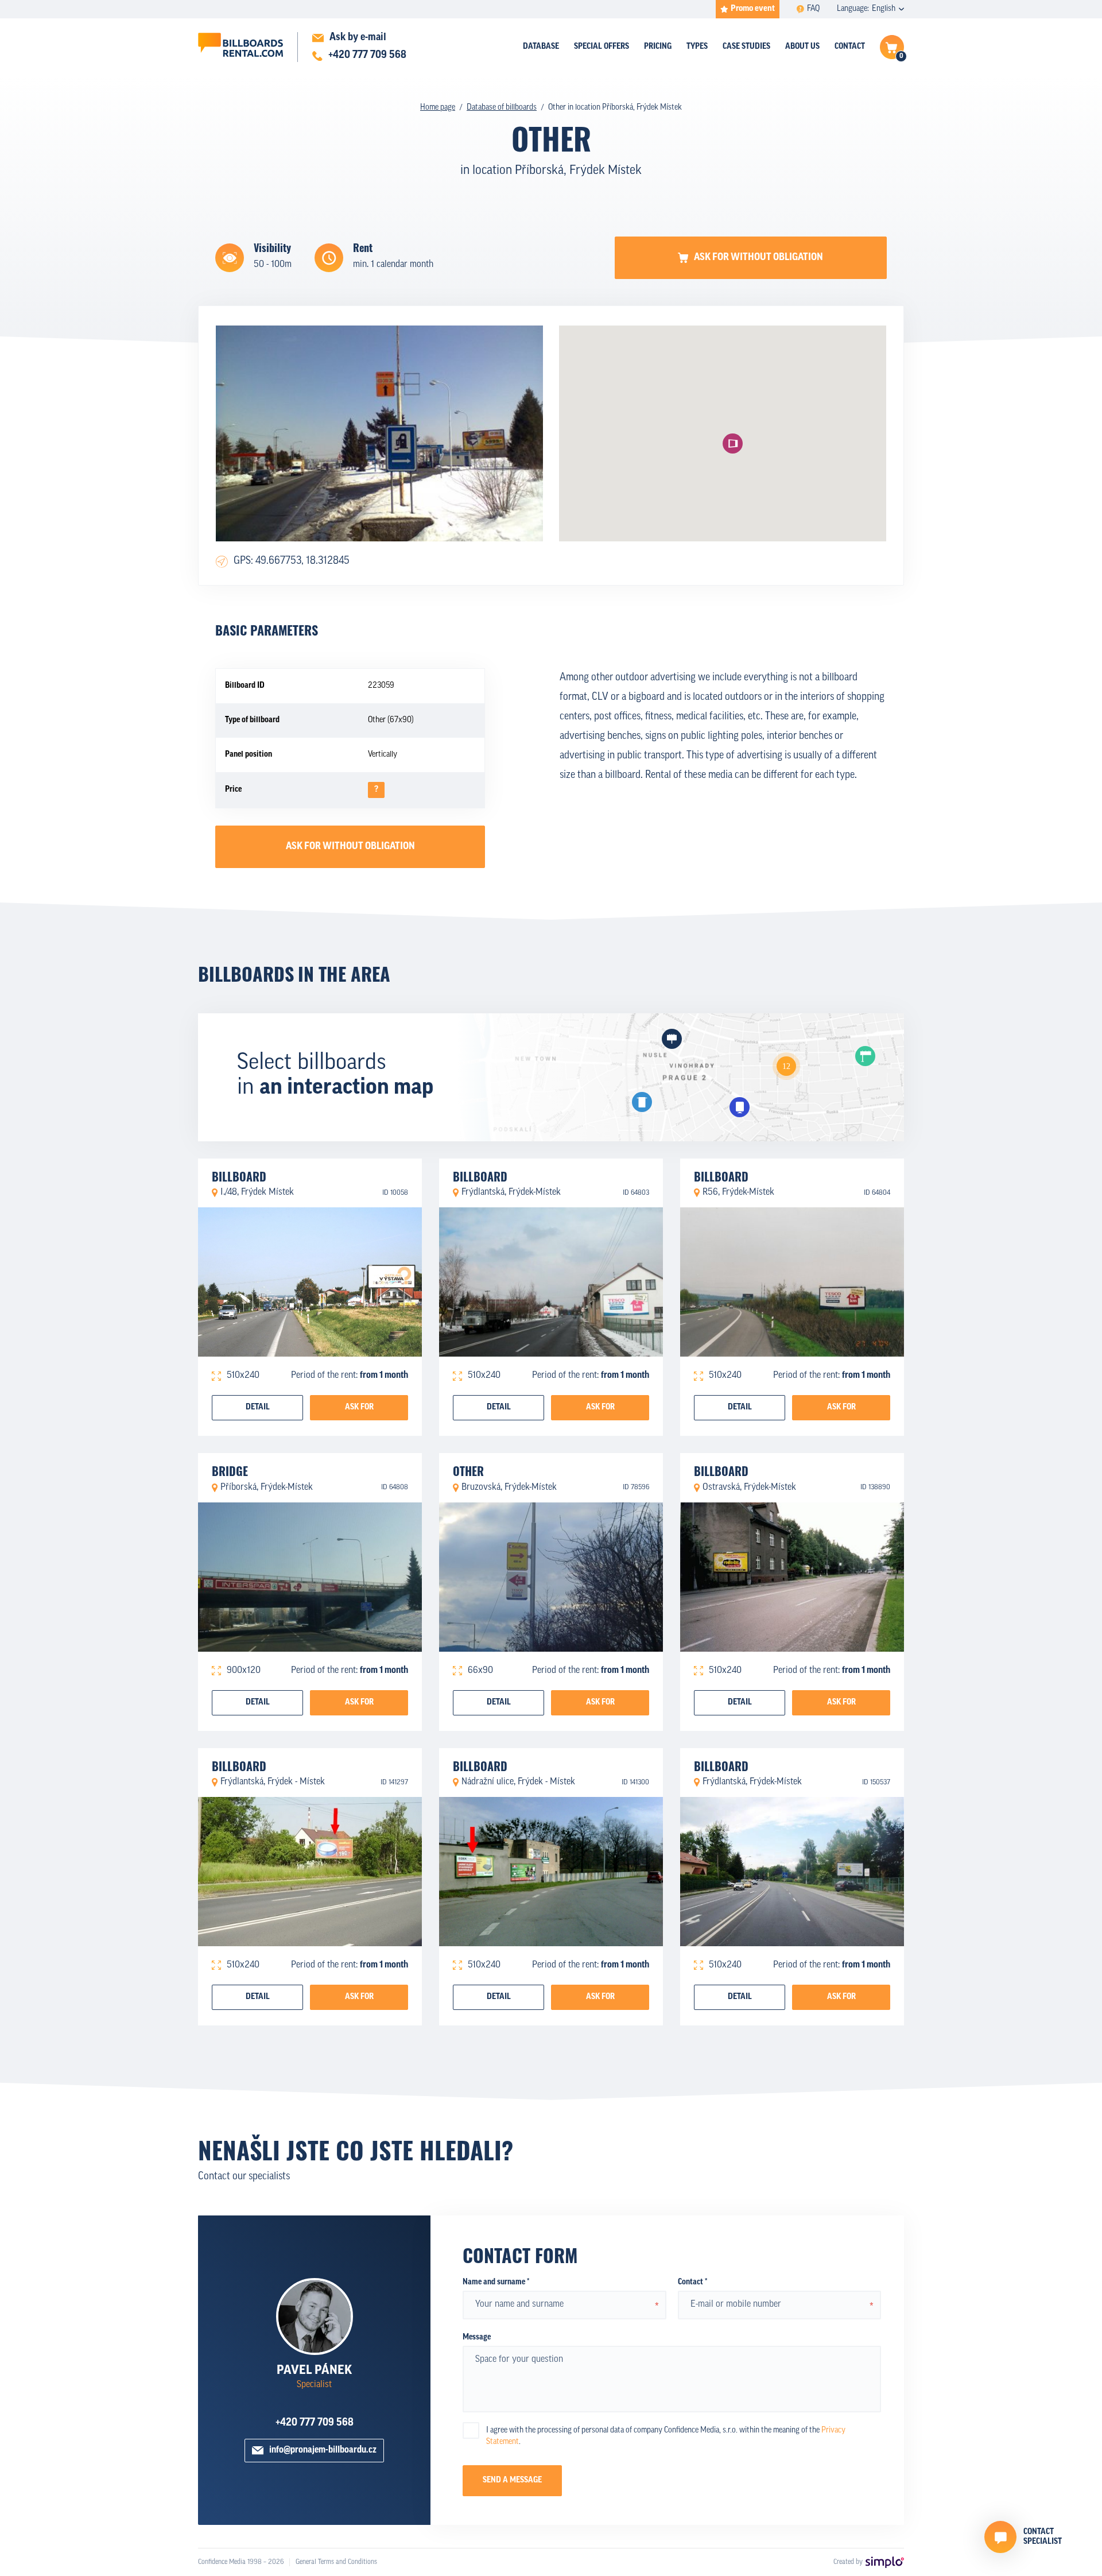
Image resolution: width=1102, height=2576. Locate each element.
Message (477, 2337)
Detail (258, 1407)
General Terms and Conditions (336, 2562)
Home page (438, 108)
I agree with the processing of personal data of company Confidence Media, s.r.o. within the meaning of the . (666, 2436)
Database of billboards (502, 108)
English (884, 9)
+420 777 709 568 (315, 2423)
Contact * (692, 2282)
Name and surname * (496, 2282)
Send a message (512, 2480)
